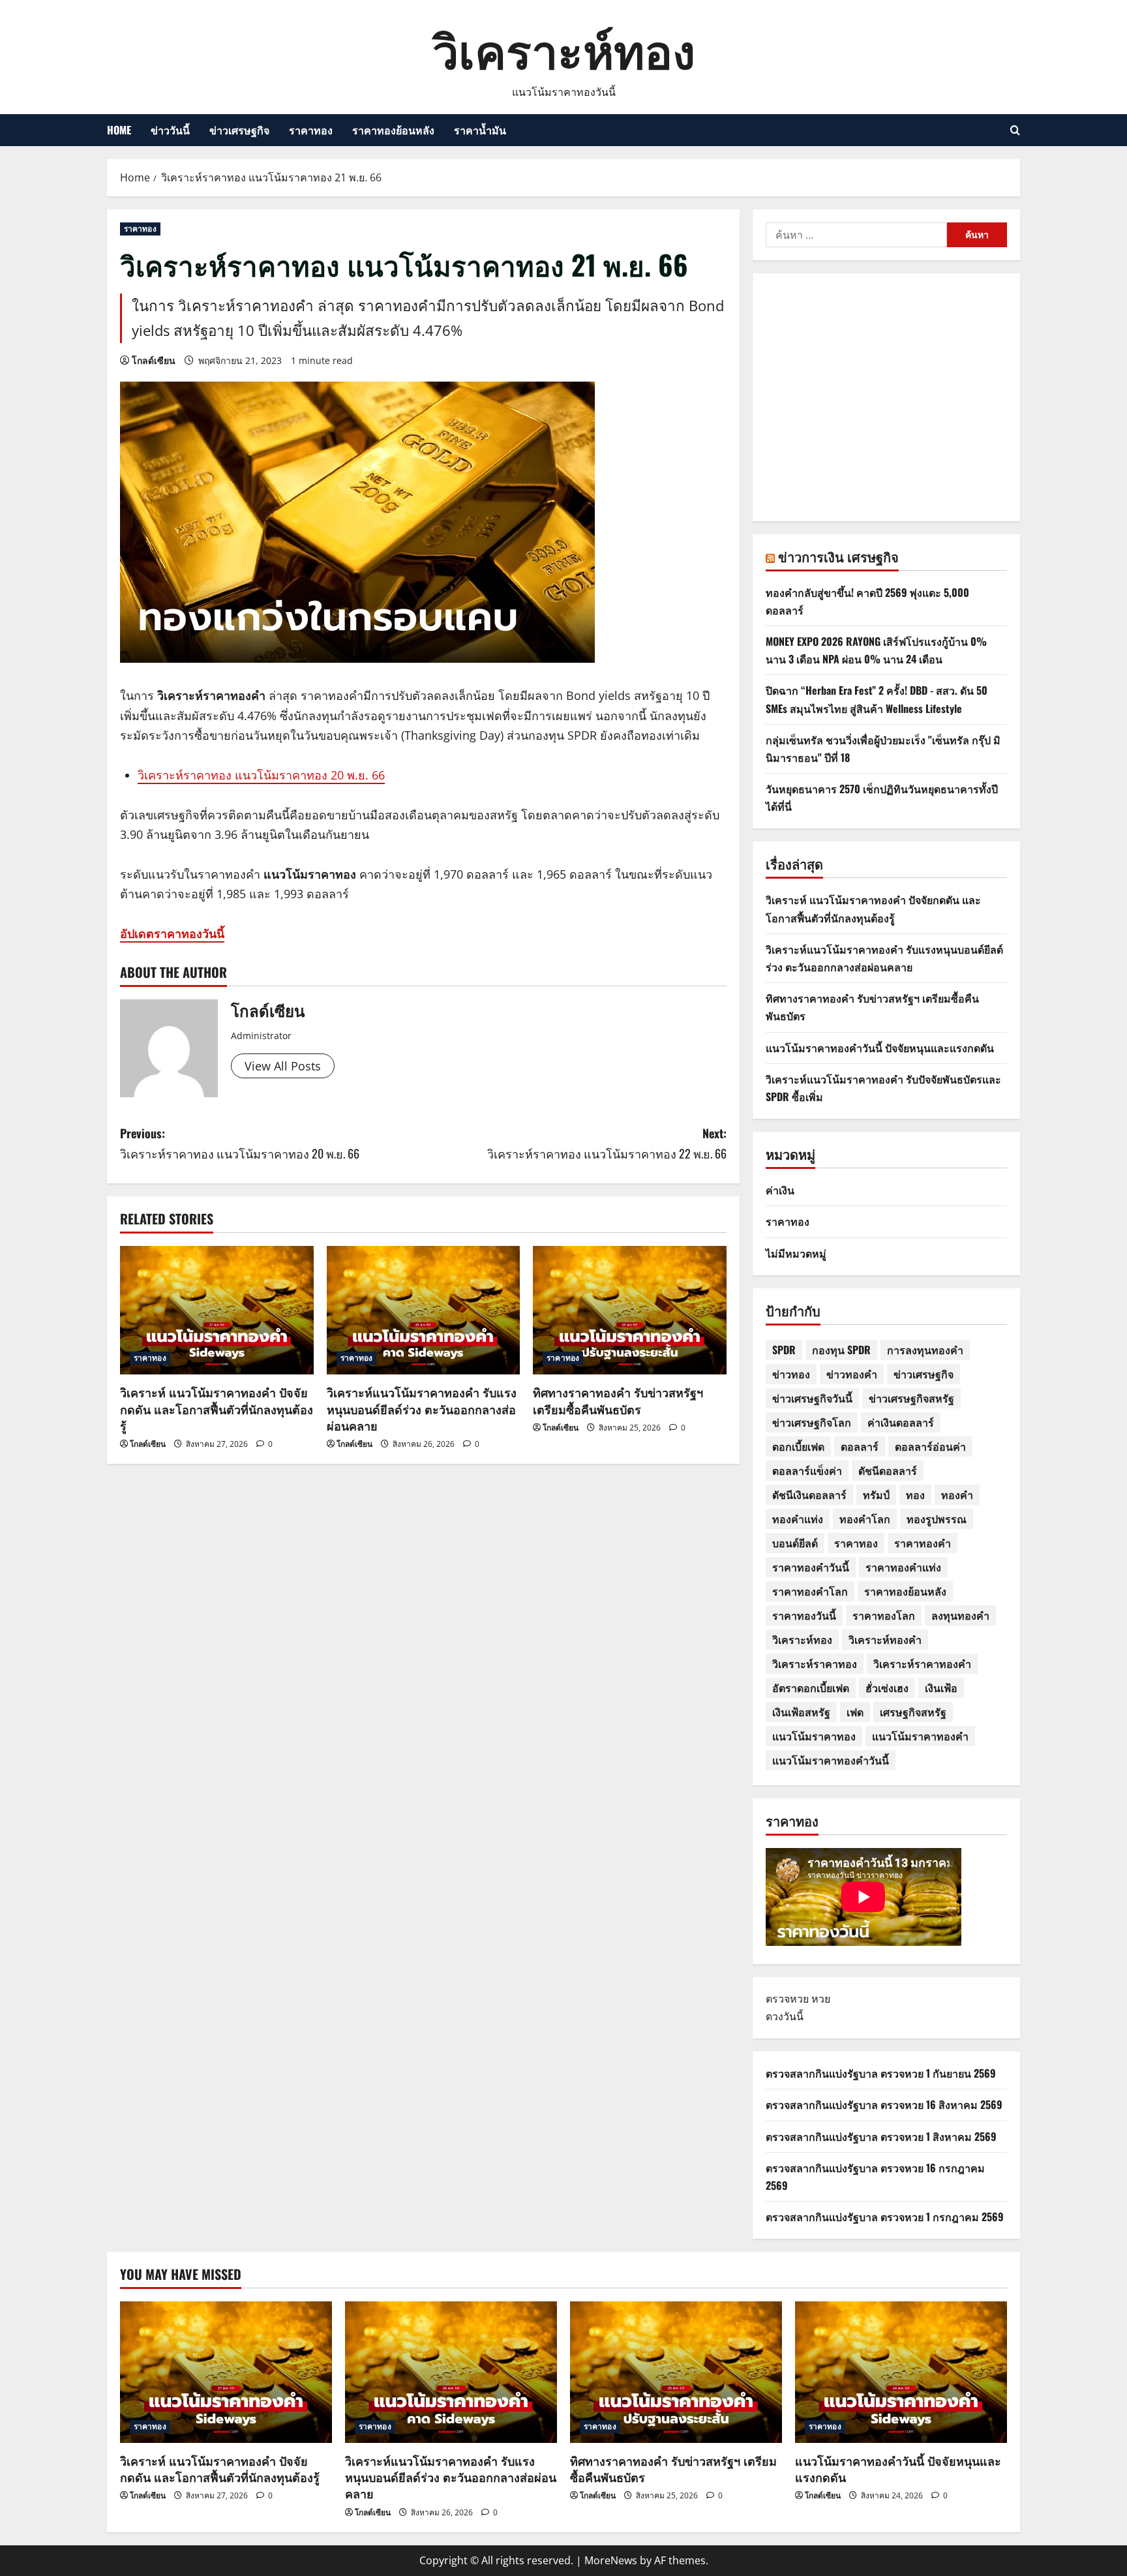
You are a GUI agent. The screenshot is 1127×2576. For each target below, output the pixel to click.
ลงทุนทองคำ (960, 1615)
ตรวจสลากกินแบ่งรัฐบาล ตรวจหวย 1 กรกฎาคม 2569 (885, 2217)
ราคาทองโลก (884, 1615)
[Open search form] (1015, 130)
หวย (821, 1999)
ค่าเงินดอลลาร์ (901, 1422)
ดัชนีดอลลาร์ (888, 1470)
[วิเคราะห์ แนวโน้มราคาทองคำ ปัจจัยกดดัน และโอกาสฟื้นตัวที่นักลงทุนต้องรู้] (217, 1311)
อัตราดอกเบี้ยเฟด (811, 1688)
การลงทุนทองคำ (925, 1350)
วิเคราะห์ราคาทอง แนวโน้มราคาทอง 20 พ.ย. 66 (261, 775)
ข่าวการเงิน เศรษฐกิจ (838, 556)
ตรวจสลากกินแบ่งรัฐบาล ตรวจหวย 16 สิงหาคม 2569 (884, 2104)
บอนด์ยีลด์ (795, 1543)
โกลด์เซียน (154, 360)
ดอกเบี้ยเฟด (798, 1446)
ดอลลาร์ (860, 1446)
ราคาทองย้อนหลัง (393, 130)
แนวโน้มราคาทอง (814, 1736)
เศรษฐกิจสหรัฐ (913, 1712)
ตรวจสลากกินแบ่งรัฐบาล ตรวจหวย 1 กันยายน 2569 (881, 2073)
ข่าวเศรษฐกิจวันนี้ (812, 1398)
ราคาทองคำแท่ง (903, 1567)
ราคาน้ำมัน (480, 130)
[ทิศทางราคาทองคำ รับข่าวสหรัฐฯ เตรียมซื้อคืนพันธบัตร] (630, 1311)
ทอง (915, 1494)
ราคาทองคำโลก (810, 1591)
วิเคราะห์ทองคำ (885, 1639)
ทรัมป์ (876, 1494)
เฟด (855, 1712)
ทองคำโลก (865, 1519)
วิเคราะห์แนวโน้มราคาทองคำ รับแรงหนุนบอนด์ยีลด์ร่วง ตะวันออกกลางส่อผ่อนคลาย (422, 1408)
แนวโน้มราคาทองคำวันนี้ (831, 1760)
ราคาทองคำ (923, 1543)
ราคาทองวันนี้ (804, 1615)
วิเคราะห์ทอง (564, 48)
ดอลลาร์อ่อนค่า (930, 1446)
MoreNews (611, 2560)
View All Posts (283, 1066)
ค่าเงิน (780, 1190)
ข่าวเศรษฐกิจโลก (812, 1422)
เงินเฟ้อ (941, 1688)
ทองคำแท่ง (798, 1519)
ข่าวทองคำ (852, 1374)
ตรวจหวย (787, 1999)
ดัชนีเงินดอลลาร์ (809, 1494)
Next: (607, 1143)
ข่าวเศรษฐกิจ (239, 130)
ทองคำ (957, 1494)
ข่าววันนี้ (170, 130)
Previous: (240, 1143)
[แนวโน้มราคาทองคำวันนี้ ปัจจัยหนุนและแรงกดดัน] (901, 2372)
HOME (119, 130)
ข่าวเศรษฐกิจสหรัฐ (911, 1398)
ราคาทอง (311, 130)
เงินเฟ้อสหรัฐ (801, 1712)
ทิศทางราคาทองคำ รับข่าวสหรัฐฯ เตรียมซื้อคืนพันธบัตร (618, 1400)
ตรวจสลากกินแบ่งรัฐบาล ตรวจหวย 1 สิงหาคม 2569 (881, 2136)
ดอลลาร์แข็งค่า (807, 1470)
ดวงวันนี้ (785, 2016)
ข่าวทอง (791, 1374)
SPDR (784, 1350)
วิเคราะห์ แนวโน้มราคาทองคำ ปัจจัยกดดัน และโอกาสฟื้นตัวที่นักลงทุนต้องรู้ (217, 1408)
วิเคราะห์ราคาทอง (815, 1663)
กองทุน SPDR (841, 1350)
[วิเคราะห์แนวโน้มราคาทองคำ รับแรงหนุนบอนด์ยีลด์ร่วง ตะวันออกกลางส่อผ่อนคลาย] (424, 1311)
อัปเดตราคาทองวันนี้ (172, 933)
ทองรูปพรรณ (937, 1519)
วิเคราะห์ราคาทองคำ (922, 1663)
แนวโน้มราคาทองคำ (920, 1736)
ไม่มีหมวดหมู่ (796, 1253)
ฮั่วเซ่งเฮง (887, 1688)
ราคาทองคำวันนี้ (811, 1567)
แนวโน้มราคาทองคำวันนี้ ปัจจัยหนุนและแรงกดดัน (880, 1048)
